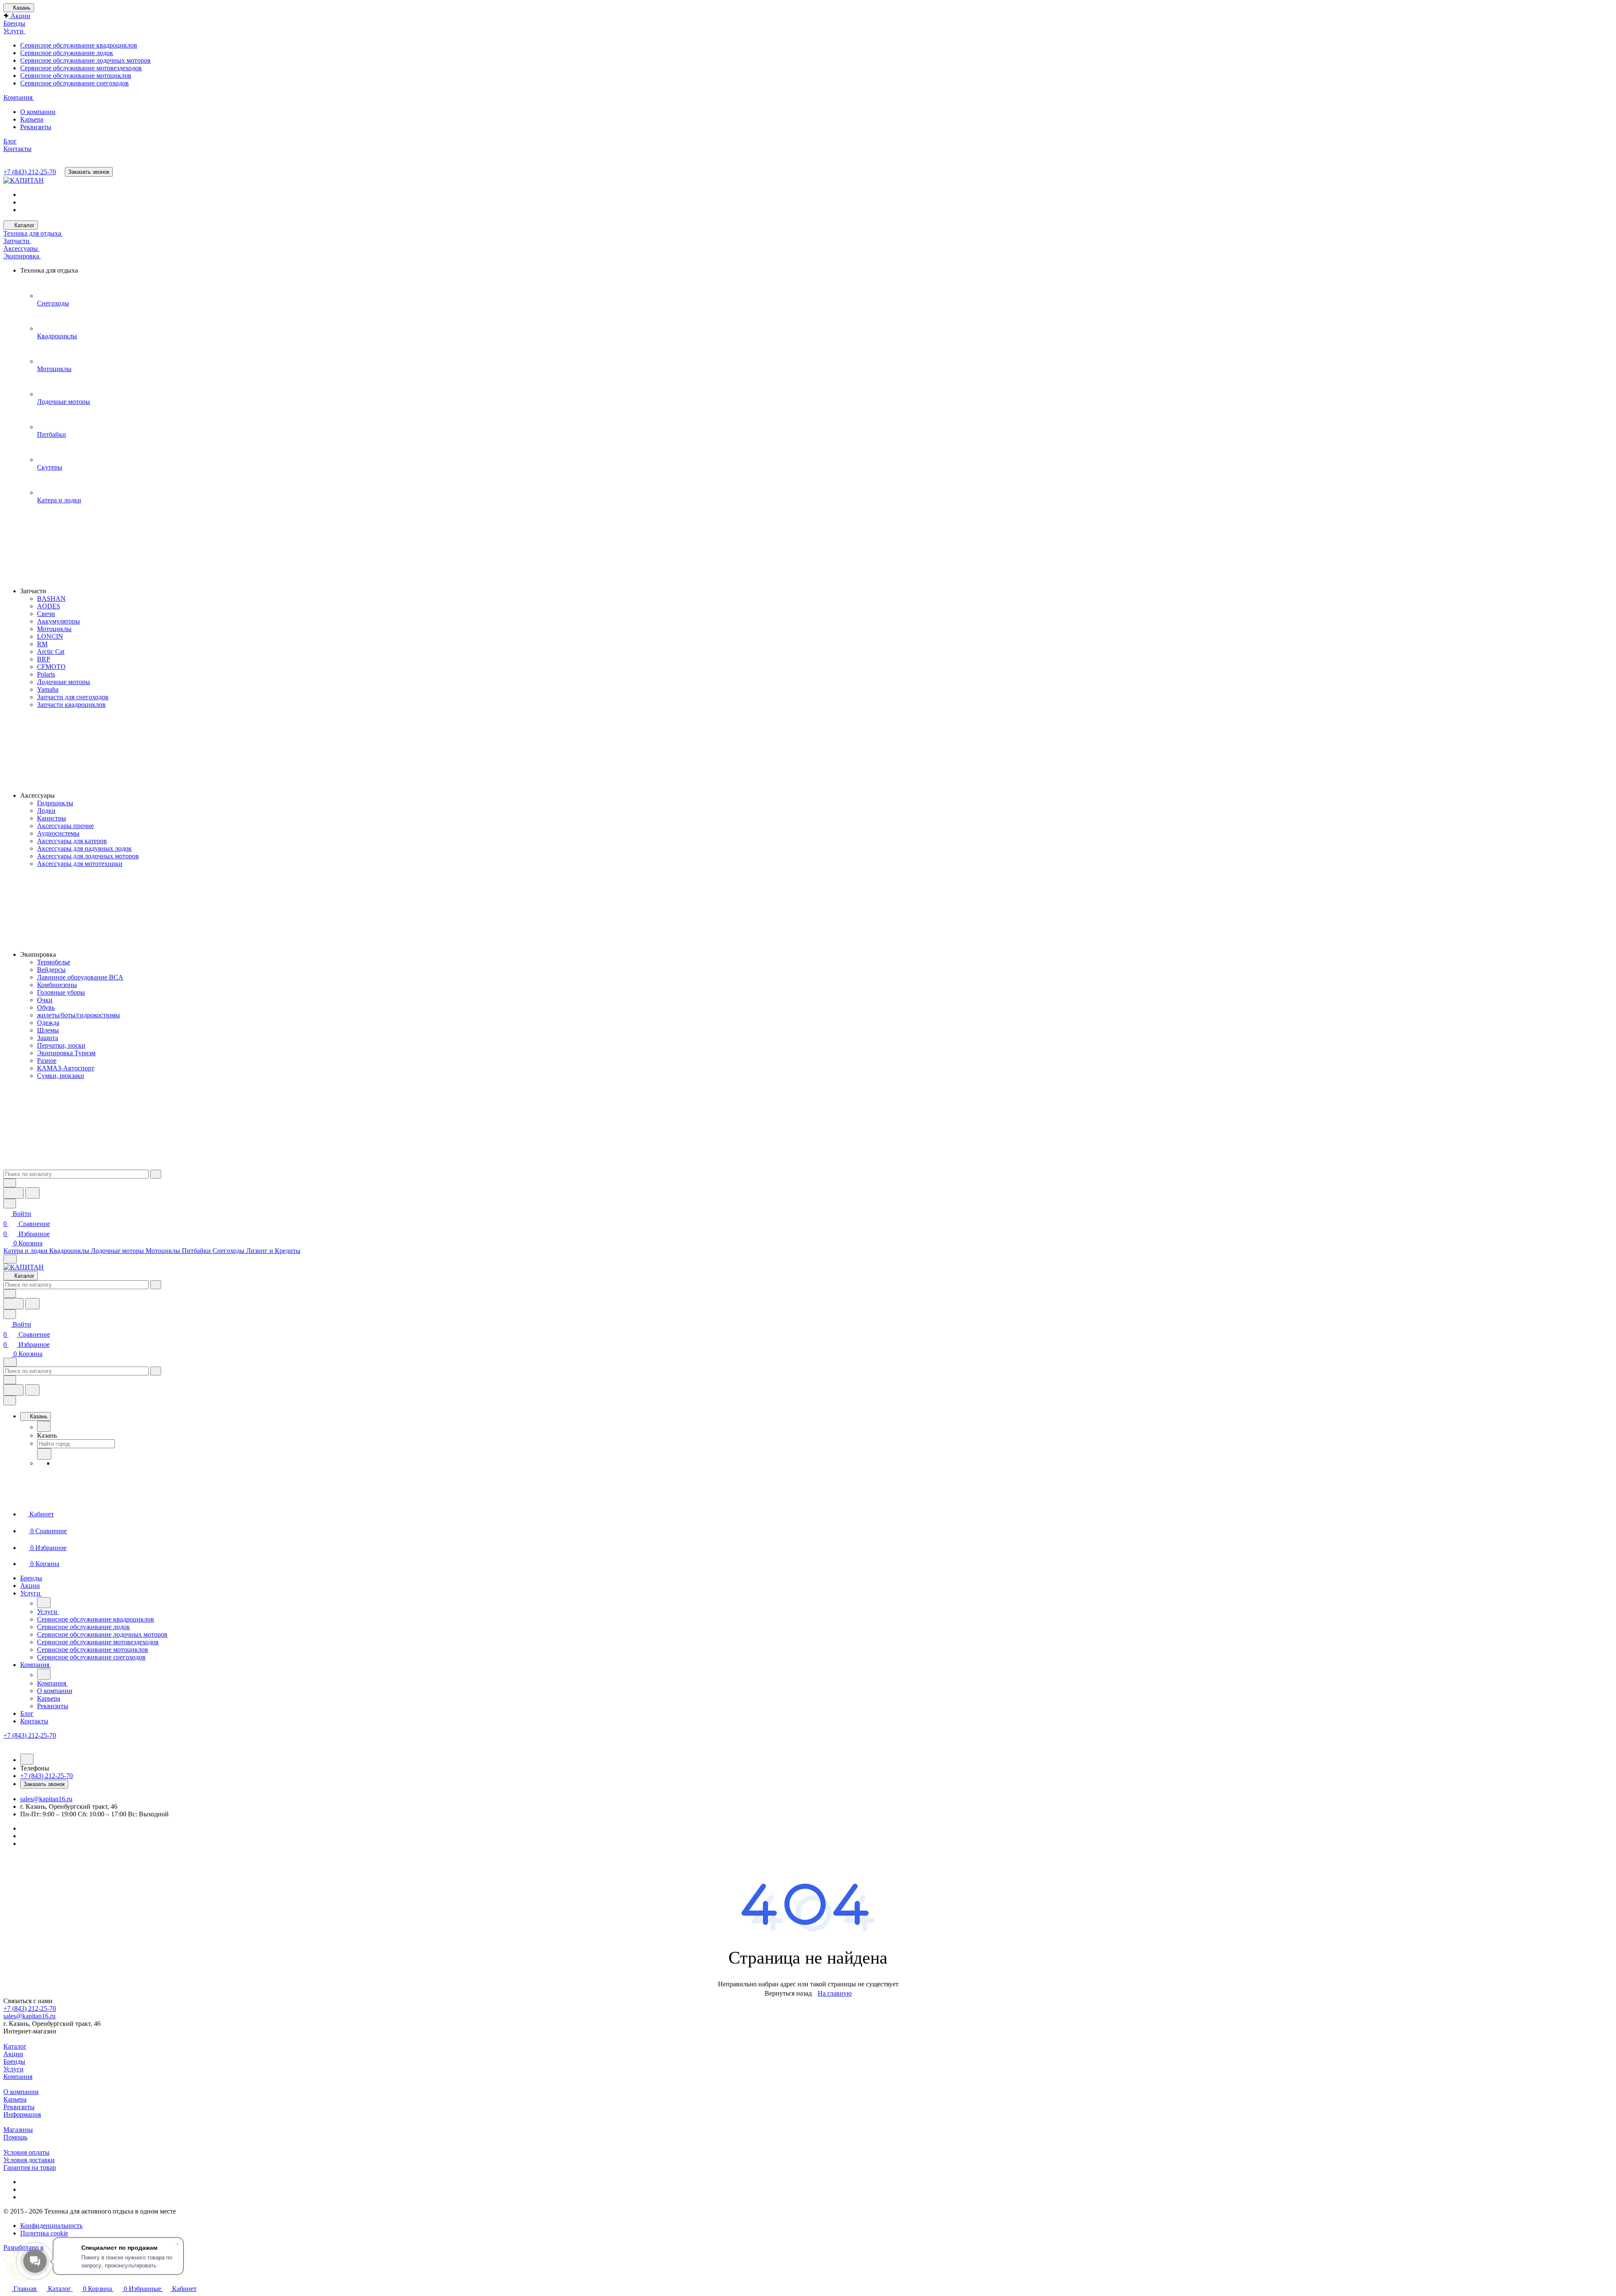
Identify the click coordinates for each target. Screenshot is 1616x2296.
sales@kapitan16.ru (46, 1799)
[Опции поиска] (10, 1183)
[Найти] (32, 1193)
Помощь (15, 2137)
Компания (18, 2077)
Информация (22, 2114)
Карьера (15, 2099)
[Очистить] (156, 1174)
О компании (21, 2092)
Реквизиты (19, 2107)
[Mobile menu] (10, 1362)
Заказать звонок (89, 172)
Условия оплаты (27, 2152)
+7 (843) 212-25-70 (30, 172)
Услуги (13, 2069)
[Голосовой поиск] (13, 1193)
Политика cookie (44, 2233)
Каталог (15, 2046)
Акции (13, 2054)
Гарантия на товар (30, 2167)
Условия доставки (29, 2160)
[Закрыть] (10, 1400)
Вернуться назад (788, 1993)
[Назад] (44, 1426)
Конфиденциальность (51, 2226)
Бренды (14, 2061)
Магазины (18, 2130)
